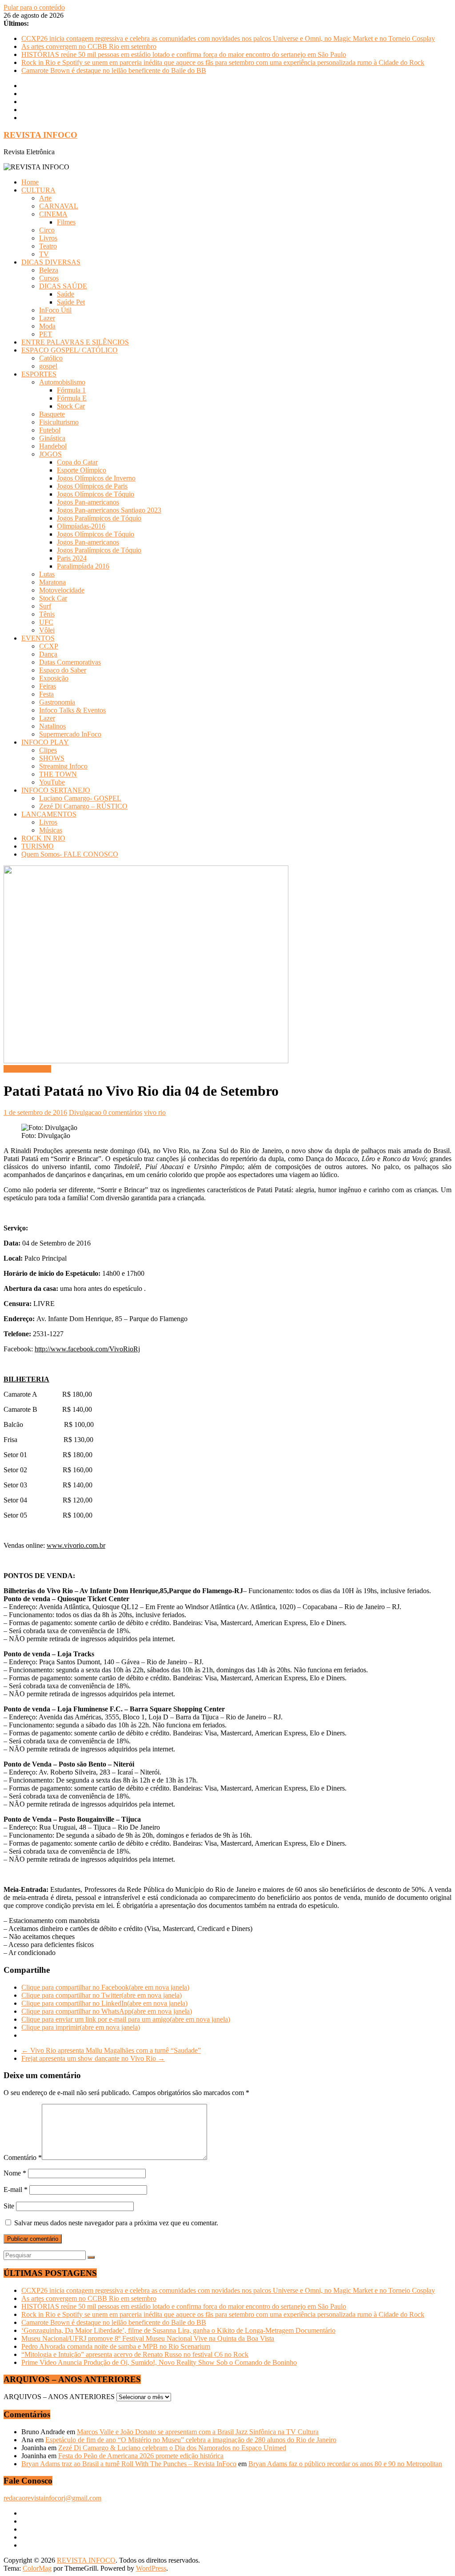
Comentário (23, 2157)
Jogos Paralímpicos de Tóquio (99, 518)
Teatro (48, 246)
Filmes (66, 222)
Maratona (52, 582)
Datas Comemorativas (70, 662)
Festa (46, 694)
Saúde (66, 294)
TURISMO (38, 846)
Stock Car (71, 406)
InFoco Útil (55, 310)
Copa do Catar (77, 462)
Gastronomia (57, 702)
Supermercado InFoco (70, 734)
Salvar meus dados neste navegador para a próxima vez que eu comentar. (116, 2223)
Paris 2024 (72, 558)
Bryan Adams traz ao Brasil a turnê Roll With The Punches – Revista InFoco (129, 2464)
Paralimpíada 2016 (83, 566)
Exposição (54, 678)
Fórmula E (72, 398)
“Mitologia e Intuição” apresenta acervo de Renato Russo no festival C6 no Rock (135, 2354)
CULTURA (38, 190)
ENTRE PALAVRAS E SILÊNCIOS (75, 342)
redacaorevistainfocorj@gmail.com (52, 2498)
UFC (46, 622)
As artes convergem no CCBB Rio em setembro (89, 46)
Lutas (47, 574)
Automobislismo (62, 382)
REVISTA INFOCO (40, 135)
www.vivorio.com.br (76, 1545)
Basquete (52, 414)
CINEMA (53, 214)
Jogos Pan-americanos (88, 502)
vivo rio (155, 1112)
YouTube (52, 782)
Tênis (47, 614)
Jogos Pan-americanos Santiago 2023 (109, 510)
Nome (15, 2173)
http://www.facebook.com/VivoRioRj (87, 1349)
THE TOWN (58, 774)
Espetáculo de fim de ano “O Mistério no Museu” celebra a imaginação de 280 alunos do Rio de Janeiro (191, 2440)
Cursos (49, 278)
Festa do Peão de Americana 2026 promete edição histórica (141, 2456)
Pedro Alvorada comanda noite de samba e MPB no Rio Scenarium (116, 2346)
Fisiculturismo (59, 422)
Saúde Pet (71, 302)
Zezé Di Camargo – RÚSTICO (83, 806)
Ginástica (52, 438)
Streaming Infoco (63, 766)
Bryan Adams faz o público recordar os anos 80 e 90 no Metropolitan (345, 2464)
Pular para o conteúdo (34, 7)
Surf (45, 606)
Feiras (48, 686)
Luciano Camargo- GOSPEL (80, 798)
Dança (48, 654)
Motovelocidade (62, 590)
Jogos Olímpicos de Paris (92, 486)
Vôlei (47, 630)
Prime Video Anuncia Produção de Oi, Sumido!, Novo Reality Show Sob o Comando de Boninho (159, 2362)
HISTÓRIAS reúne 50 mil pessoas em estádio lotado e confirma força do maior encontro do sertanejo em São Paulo (184, 54)
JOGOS (50, 454)
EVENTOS (38, 638)
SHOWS (52, 758)
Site (9, 2206)
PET (46, 334)
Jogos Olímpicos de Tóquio (96, 494)
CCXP (49, 646)
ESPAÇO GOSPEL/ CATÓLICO (70, 350)
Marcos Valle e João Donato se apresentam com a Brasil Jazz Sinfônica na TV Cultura (198, 2432)
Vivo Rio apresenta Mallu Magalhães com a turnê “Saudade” (111, 2050)
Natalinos (52, 726)
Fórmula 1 (71, 390)
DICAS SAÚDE (63, 286)
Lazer (47, 318)
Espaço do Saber (63, 670)
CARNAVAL (59, 206)
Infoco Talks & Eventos (72, 710)
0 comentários (123, 1112)
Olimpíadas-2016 (81, 526)
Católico (51, 358)
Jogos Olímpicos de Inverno (96, 478)
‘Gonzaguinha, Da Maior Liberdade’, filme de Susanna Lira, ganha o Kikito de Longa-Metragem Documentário (178, 2330)
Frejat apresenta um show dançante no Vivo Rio (93, 2058)
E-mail (16, 2189)
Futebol (50, 430)
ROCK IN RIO (43, 838)
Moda (47, 326)
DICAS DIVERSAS (51, 262)
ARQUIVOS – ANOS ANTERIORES (59, 2397)
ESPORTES (39, 374)
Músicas (51, 830)
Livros (48, 238)
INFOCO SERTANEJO (56, 790)
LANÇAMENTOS (49, 814)
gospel (48, 366)
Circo (47, 230)
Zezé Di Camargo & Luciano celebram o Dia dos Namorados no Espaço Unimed (172, 2448)
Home (30, 182)
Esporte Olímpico (82, 470)
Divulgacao (86, 1112)
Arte (45, 198)
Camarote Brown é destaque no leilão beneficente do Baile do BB (114, 70)
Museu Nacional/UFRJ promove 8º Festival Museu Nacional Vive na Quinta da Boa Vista (148, 2338)
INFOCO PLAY (45, 742)
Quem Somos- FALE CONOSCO (70, 854)
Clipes (48, 750)
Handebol (53, 446)
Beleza (49, 270)
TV (44, 254)
